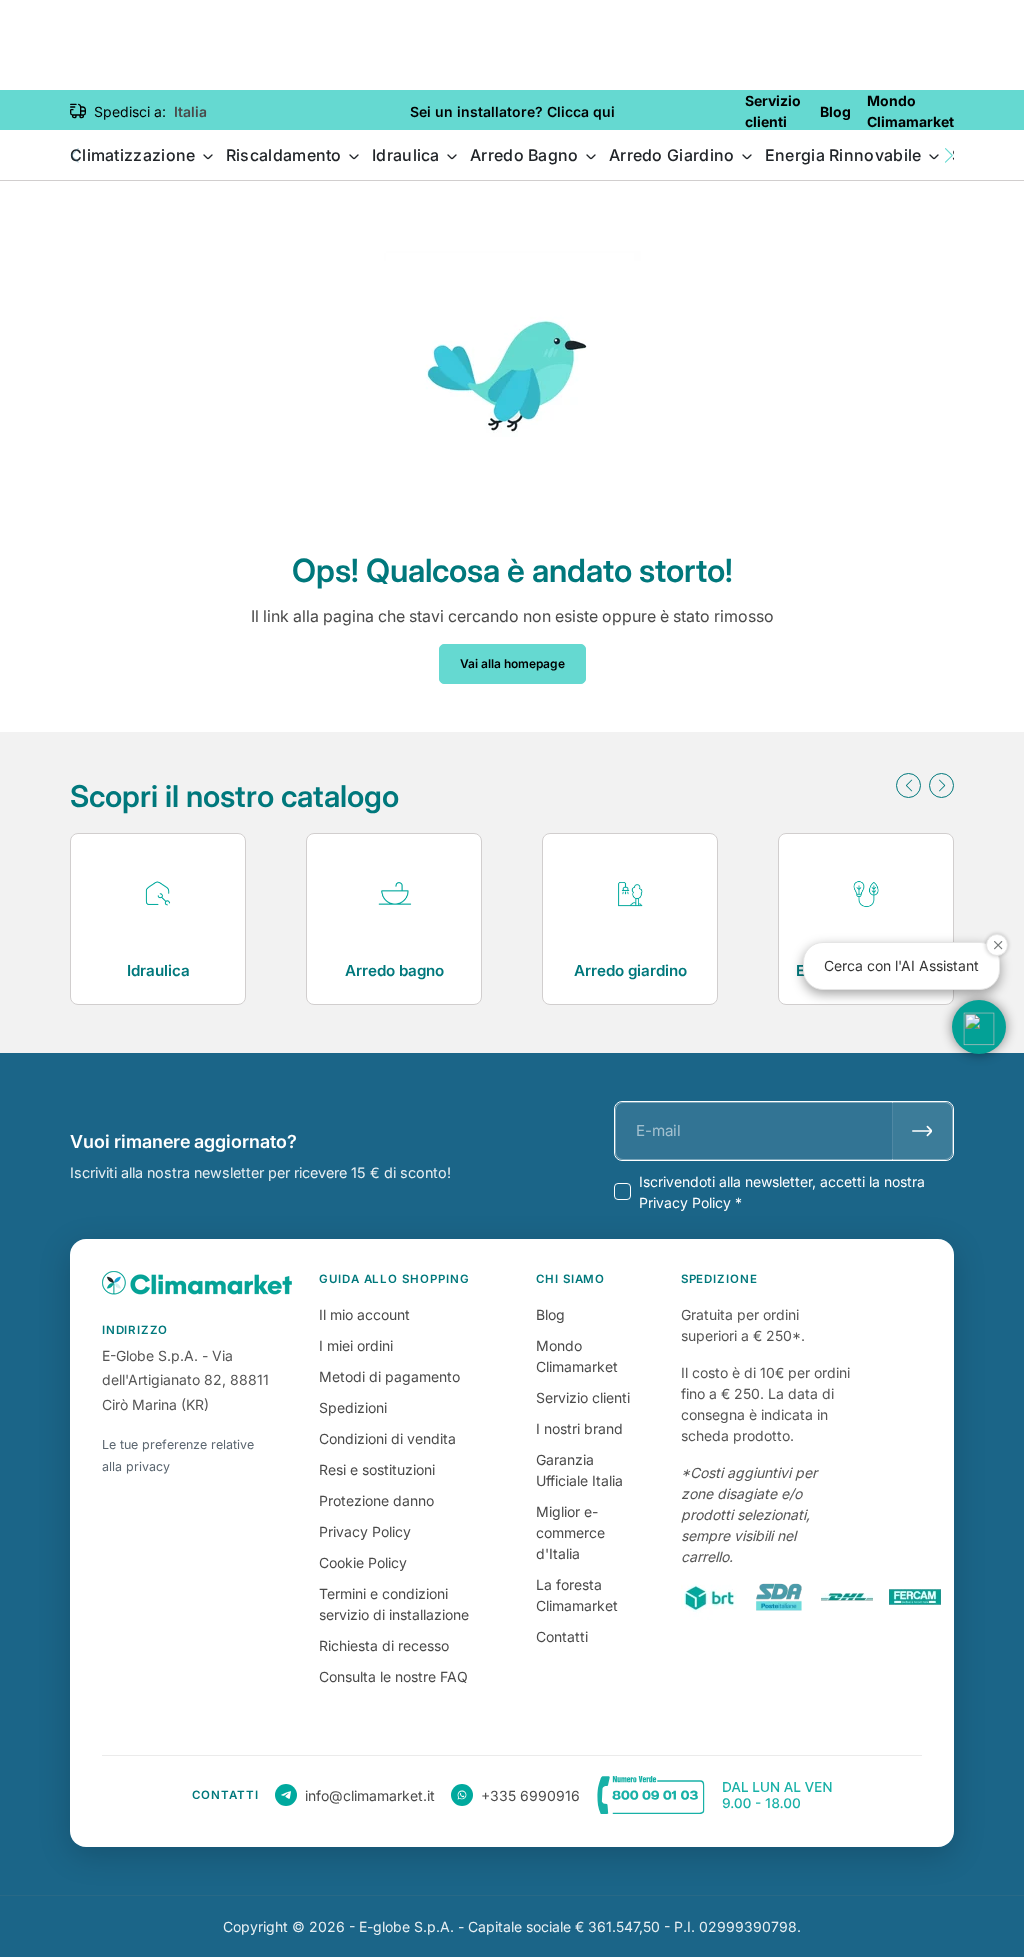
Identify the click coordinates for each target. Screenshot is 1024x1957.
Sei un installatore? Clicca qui (512, 111)
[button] (949, 155)
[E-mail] (922, 1131)
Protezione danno (376, 1500)
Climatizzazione (135, 155)
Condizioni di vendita (387, 1438)
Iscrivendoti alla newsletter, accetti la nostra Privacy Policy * (782, 1192)
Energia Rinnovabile (845, 155)
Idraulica (408, 155)
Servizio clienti (583, 1397)
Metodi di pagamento (389, 1376)
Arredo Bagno (526, 155)
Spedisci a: (130, 111)
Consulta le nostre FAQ (393, 1676)
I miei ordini (356, 1345)
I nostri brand (579, 1428)
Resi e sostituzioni (377, 1469)
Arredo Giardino (674, 155)
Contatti (562, 1636)
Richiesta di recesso (384, 1645)
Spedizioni (353, 1407)
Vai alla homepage (512, 663)
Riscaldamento (286, 155)
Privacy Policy (365, 1531)
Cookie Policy (363, 1562)
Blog (550, 1314)
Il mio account (364, 1314)
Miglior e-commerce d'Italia (570, 1532)
